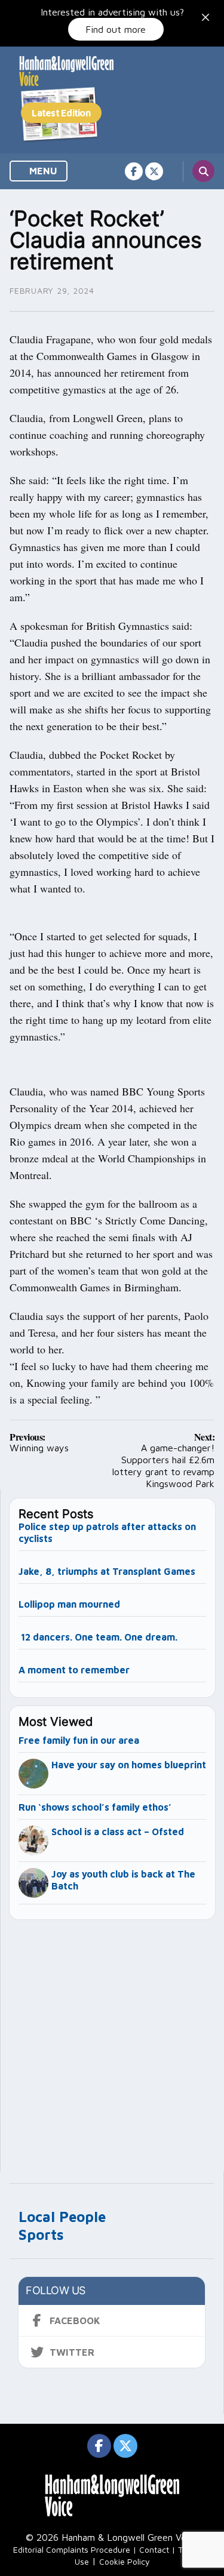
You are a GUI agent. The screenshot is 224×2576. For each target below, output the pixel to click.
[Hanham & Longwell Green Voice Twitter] (154, 171)
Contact (154, 2549)
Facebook (75, 2320)
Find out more (116, 29)
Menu (42, 171)
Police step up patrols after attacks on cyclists (107, 1532)
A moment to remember (74, 1670)
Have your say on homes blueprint (129, 1765)
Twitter (72, 2352)
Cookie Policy (125, 2561)
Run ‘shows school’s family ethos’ (95, 1807)
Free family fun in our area (79, 1740)
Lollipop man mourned (69, 1604)
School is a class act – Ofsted (118, 1832)
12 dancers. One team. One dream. (99, 1637)
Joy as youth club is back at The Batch (123, 1880)
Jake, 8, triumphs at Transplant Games (107, 1571)
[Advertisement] (112, 2040)
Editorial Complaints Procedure (72, 2549)
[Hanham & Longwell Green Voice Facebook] (134, 171)
